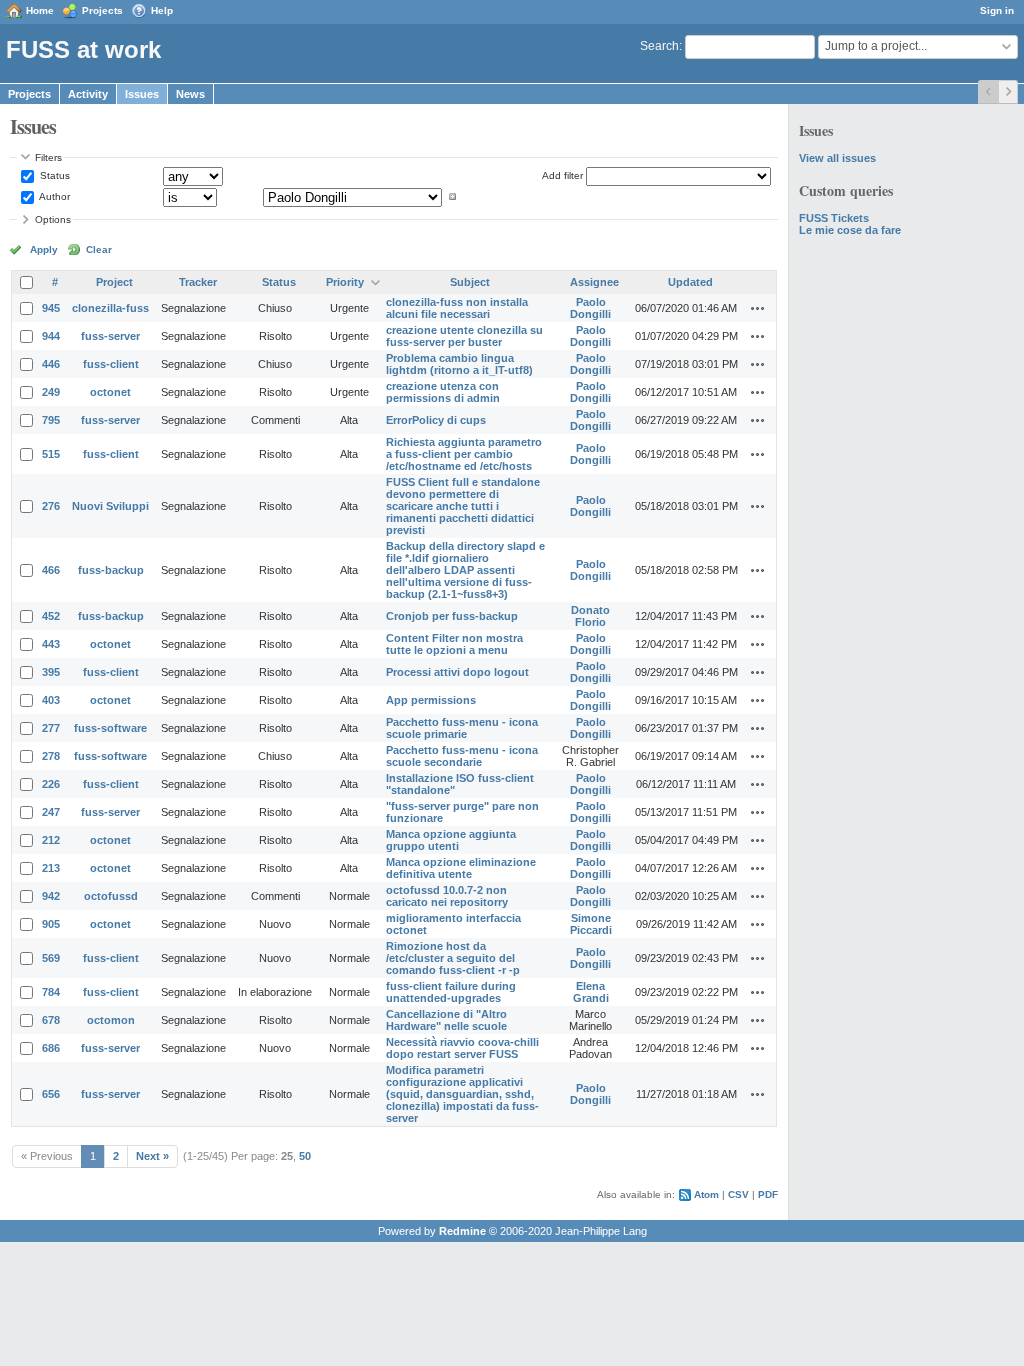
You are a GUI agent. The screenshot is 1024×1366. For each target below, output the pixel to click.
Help (162, 10)
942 (51, 896)
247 (51, 812)
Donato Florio (590, 616)
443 (51, 644)
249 (51, 392)
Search (659, 46)
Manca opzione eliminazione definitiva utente (461, 868)
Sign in (997, 10)
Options (53, 219)
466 (51, 570)
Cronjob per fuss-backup (452, 616)
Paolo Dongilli (590, 308)
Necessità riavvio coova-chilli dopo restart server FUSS (462, 1048)
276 (51, 506)
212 (51, 840)
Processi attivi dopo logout (457, 672)
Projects (102, 10)
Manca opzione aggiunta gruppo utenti (451, 840)
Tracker (198, 282)
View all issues (837, 158)
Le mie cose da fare (850, 230)
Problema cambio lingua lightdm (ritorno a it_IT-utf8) (459, 364)
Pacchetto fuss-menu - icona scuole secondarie (462, 756)
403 (51, 700)
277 (51, 728)
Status (53, 175)
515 (51, 454)
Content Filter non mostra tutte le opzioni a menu (454, 644)
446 (51, 364)
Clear (99, 249)
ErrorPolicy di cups (436, 420)
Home (40, 10)
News (190, 94)
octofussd (111, 896)
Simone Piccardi (591, 924)
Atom (706, 1194)
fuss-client (111, 364)
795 (51, 420)
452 (51, 616)
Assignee (594, 282)
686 (51, 1048)
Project (114, 282)
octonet (110, 392)
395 (51, 672)
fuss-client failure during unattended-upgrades (451, 992)
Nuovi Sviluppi (110, 506)
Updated (690, 282)
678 (51, 1020)
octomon (111, 1020)
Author (53, 196)
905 (51, 924)
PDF (768, 1194)
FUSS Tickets (834, 218)
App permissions (431, 700)
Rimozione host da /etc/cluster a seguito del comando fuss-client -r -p (453, 958)
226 (51, 784)
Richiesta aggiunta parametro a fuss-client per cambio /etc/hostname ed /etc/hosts (464, 454)
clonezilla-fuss (110, 308)
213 (51, 868)
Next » (152, 1156)
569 (51, 958)
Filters (48, 157)
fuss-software (110, 728)
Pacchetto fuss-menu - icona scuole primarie (462, 728)
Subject (470, 282)
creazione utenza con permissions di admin (443, 392)
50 (305, 1156)
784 (51, 992)
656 (51, 1094)
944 (51, 336)
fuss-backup (111, 570)
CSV (738, 1194)
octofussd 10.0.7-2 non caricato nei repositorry (447, 896)
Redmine (462, 1231)
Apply (44, 249)
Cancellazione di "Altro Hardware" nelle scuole (446, 1020)
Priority (345, 282)
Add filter (562, 175)
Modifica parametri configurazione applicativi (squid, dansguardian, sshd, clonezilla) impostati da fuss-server (462, 1094)
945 (51, 308)
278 (51, 756)
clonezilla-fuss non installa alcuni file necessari (457, 308)
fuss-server (110, 336)
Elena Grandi (591, 992)
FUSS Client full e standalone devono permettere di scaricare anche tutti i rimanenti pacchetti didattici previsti (463, 506)
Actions (758, 308)
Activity (88, 94)
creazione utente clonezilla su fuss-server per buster (464, 336)
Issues (142, 94)
